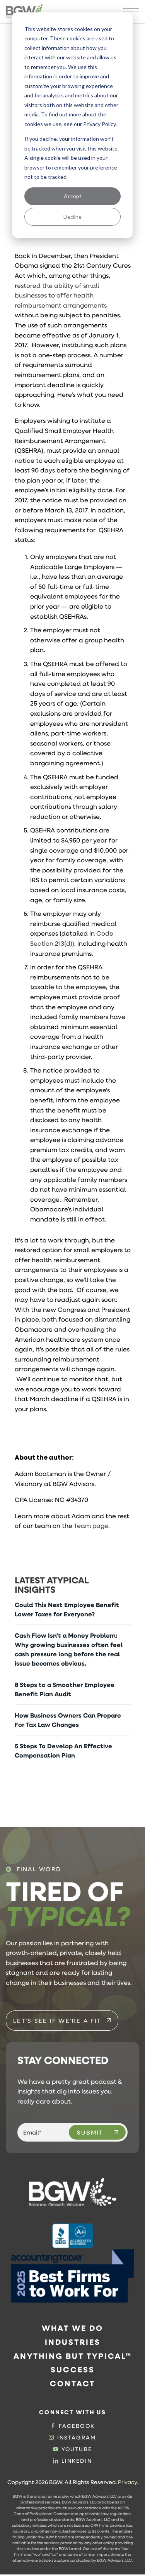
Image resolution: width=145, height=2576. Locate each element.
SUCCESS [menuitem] (73, 2369)
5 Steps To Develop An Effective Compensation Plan (63, 1751)
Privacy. (128, 2482)
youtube (77, 2449)
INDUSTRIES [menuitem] (73, 2342)
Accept (73, 196)
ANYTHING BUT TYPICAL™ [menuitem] (73, 2356)
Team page (91, 1525)
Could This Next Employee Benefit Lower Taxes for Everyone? (67, 1609)
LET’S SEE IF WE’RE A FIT (57, 2021)
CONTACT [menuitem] (72, 2383)
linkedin (77, 2461)
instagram (77, 2438)
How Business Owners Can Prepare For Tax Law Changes (68, 1720)
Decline (72, 217)
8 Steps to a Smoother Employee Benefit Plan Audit (65, 1689)
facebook (77, 2426)
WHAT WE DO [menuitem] (72, 2328)
